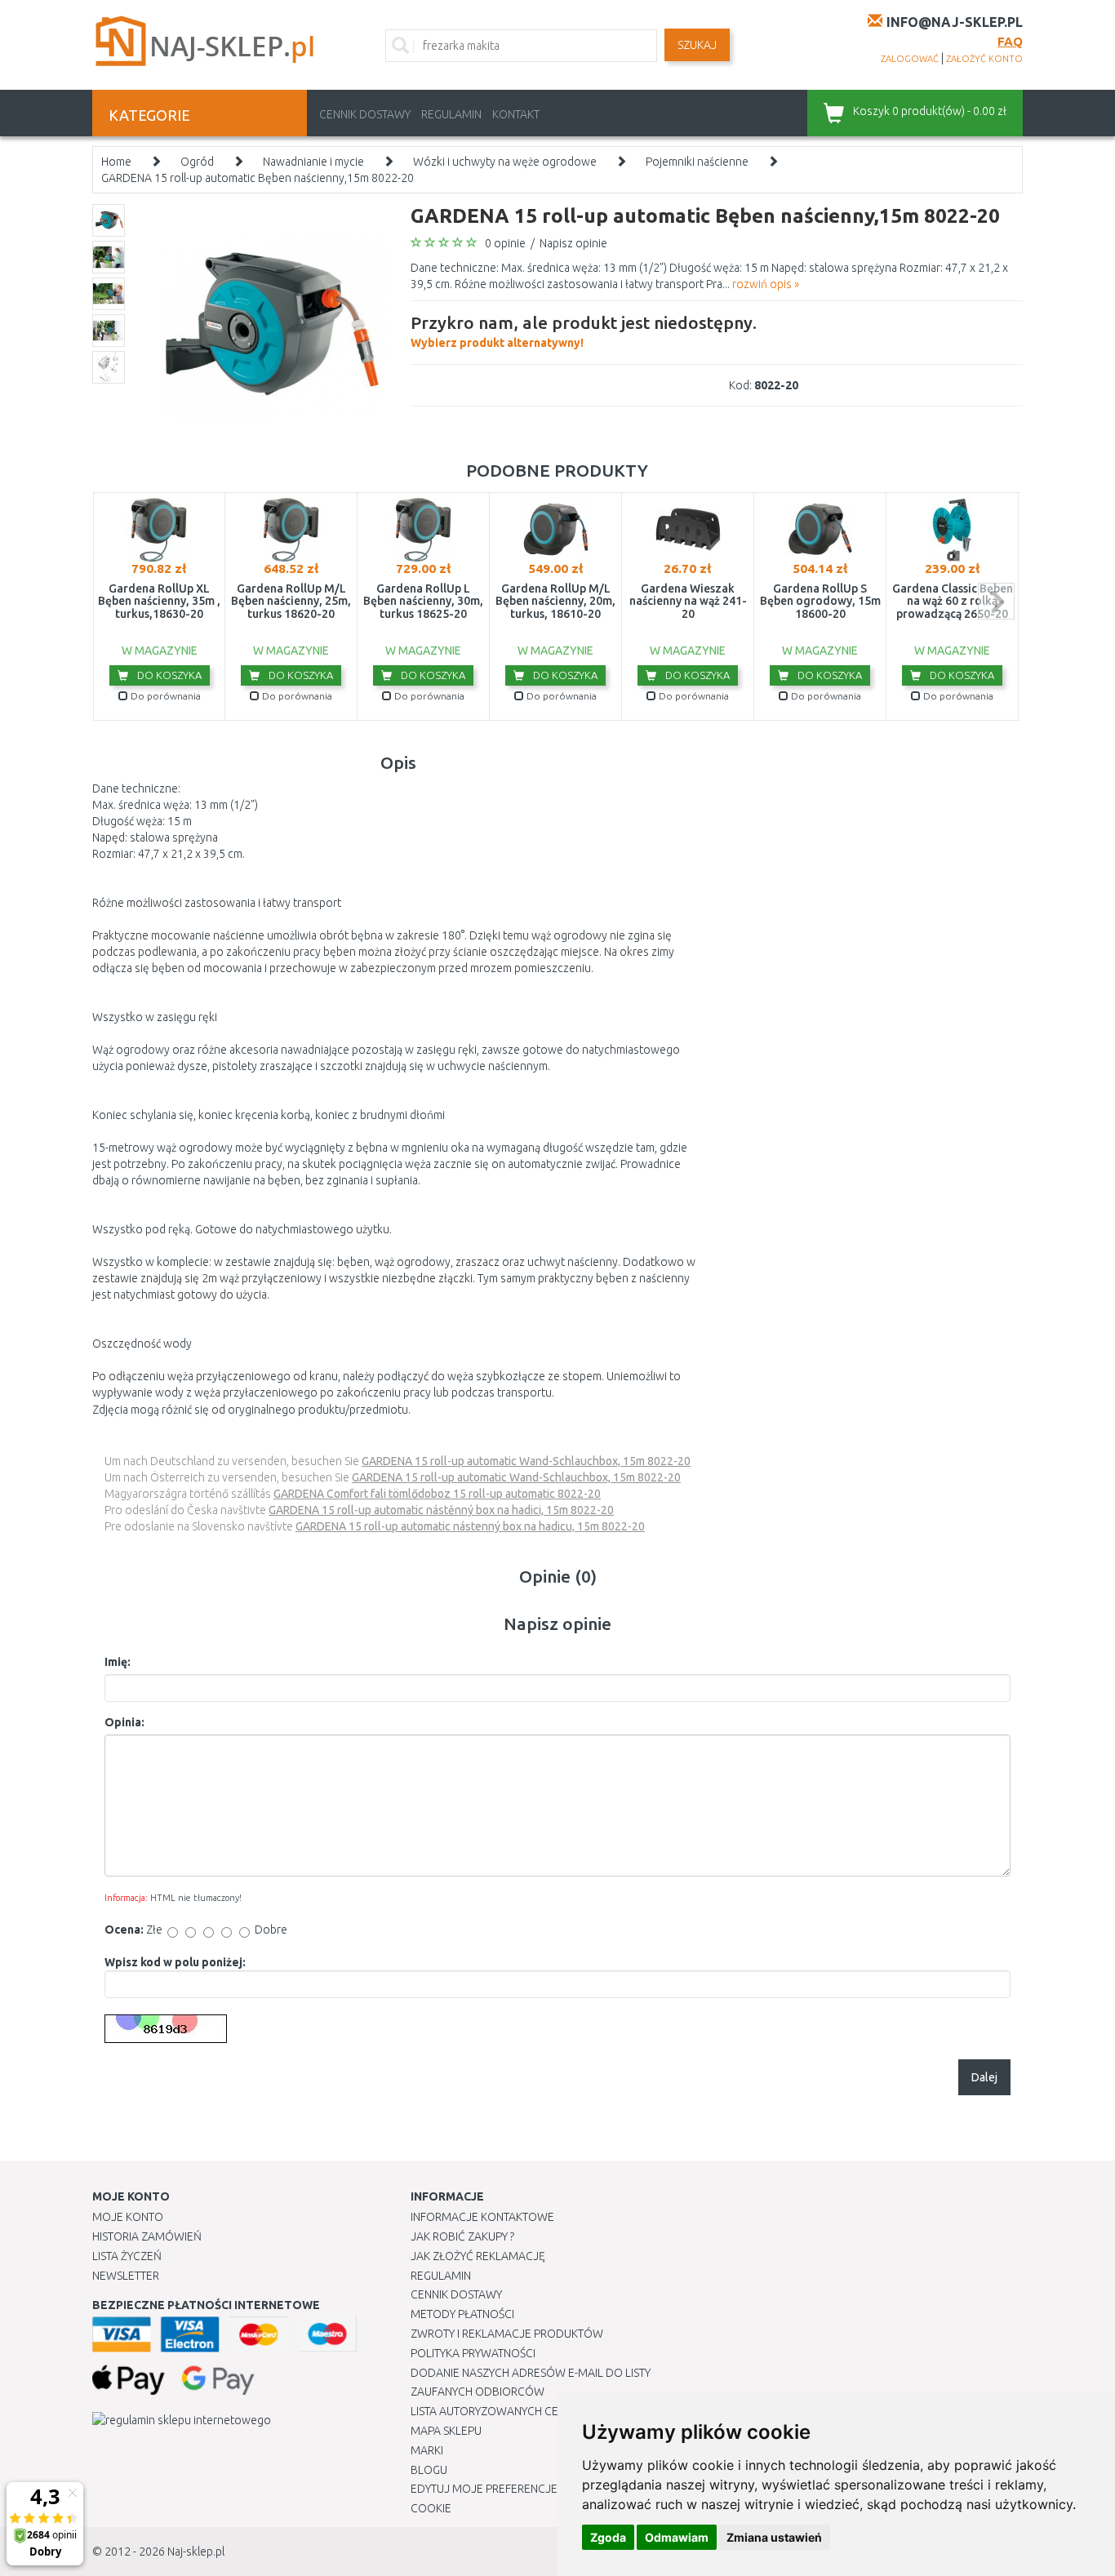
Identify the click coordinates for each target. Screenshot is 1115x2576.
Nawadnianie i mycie (313, 162)
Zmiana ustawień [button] (774, 2537)
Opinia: (124, 1722)
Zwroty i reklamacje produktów (507, 2334)
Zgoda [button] (608, 2537)
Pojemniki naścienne (697, 162)
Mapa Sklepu (446, 2431)
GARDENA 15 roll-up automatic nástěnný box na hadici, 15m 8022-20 (441, 1510)
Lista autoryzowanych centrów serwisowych (544, 2411)
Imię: (118, 1662)
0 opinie (505, 243)
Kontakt (516, 114)
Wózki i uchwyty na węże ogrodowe (505, 162)
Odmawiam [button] (677, 2537)
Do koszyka (168, 675)
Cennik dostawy (365, 114)
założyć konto (984, 59)
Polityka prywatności (473, 2353)
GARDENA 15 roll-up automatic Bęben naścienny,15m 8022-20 (258, 178)
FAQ (1010, 41)
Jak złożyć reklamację (478, 2256)
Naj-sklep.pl (196, 2552)
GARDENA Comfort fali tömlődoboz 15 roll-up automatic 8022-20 (437, 1494)
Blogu (429, 2470)
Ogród (197, 162)
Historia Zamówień (147, 2236)
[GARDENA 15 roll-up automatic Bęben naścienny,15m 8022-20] (266, 323)
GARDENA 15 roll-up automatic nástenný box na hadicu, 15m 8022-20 (470, 1526)
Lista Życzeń (127, 2256)
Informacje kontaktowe (482, 2217)
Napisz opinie (573, 243)
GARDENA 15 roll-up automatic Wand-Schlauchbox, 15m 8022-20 (526, 1461)
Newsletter (126, 2276)
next (996, 601)
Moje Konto (128, 2217)
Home (116, 162)
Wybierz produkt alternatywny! (584, 331)
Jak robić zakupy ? (462, 2236)
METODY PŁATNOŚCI (462, 2314)
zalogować (910, 59)
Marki (427, 2450)
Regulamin (451, 114)
